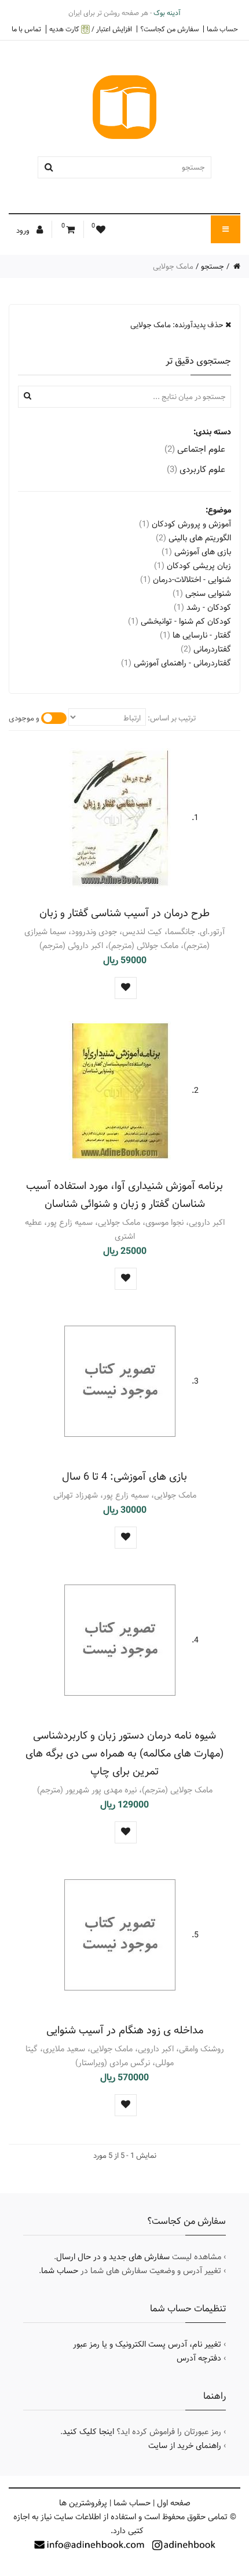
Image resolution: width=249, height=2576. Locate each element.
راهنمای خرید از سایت (185, 2446)
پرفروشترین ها (83, 2503)
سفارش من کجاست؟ (169, 29)
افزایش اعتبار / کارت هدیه (91, 29)
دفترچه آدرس (199, 2358)
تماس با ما (26, 29)
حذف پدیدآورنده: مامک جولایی (178, 325)
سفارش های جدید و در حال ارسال (113, 2257)
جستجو (213, 266)
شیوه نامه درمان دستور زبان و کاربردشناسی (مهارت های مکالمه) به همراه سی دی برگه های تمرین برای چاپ (124, 1753)
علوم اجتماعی (195, 449)
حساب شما (222, 29)
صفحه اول (174, 2503)
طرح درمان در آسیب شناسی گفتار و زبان (124, 913)
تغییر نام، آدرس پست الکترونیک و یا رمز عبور (147, 2344)
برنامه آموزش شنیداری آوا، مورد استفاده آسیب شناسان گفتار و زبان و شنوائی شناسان (124, 1195)
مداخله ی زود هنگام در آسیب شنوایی (125, 2030)
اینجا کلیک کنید (88, 2432)
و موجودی (24, 718)
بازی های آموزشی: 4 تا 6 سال (124, 1477)
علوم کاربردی (196, 469)
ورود (24, 230)
